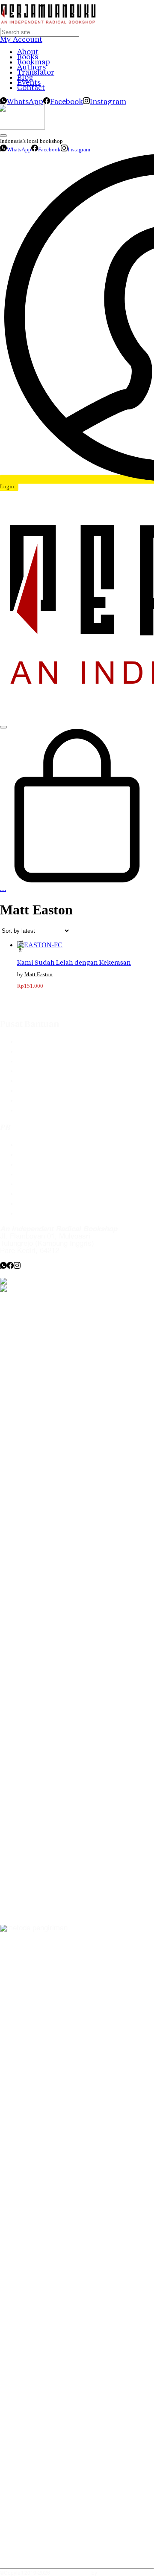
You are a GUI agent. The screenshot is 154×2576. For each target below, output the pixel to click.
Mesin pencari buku (48, 1071)
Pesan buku (36, 1145)
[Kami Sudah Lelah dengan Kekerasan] (40, 945)
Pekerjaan (33, 1194)
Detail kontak (38, 1165)
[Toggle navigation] (3, 727)
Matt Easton (38, 974)
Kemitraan (33, 1184)
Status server (39, 1204)
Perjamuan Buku (71, 2573)
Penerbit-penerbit (44, 1061)
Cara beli (31, 1052)
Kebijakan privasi (44, 1174)
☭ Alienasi (111, 2573)
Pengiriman (35, 1091)
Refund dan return (46, 1101)
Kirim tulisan (37, 1155)
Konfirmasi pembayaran (55, 1081)
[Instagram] (17, 1267)
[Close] (3, 136)
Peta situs (33, 1214)
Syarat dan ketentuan (51, 1110)
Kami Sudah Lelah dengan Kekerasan (74, 962)
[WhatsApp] (3, 1267)
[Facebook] (10, 1267)
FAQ (24, 1042)
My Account (21, 39)
